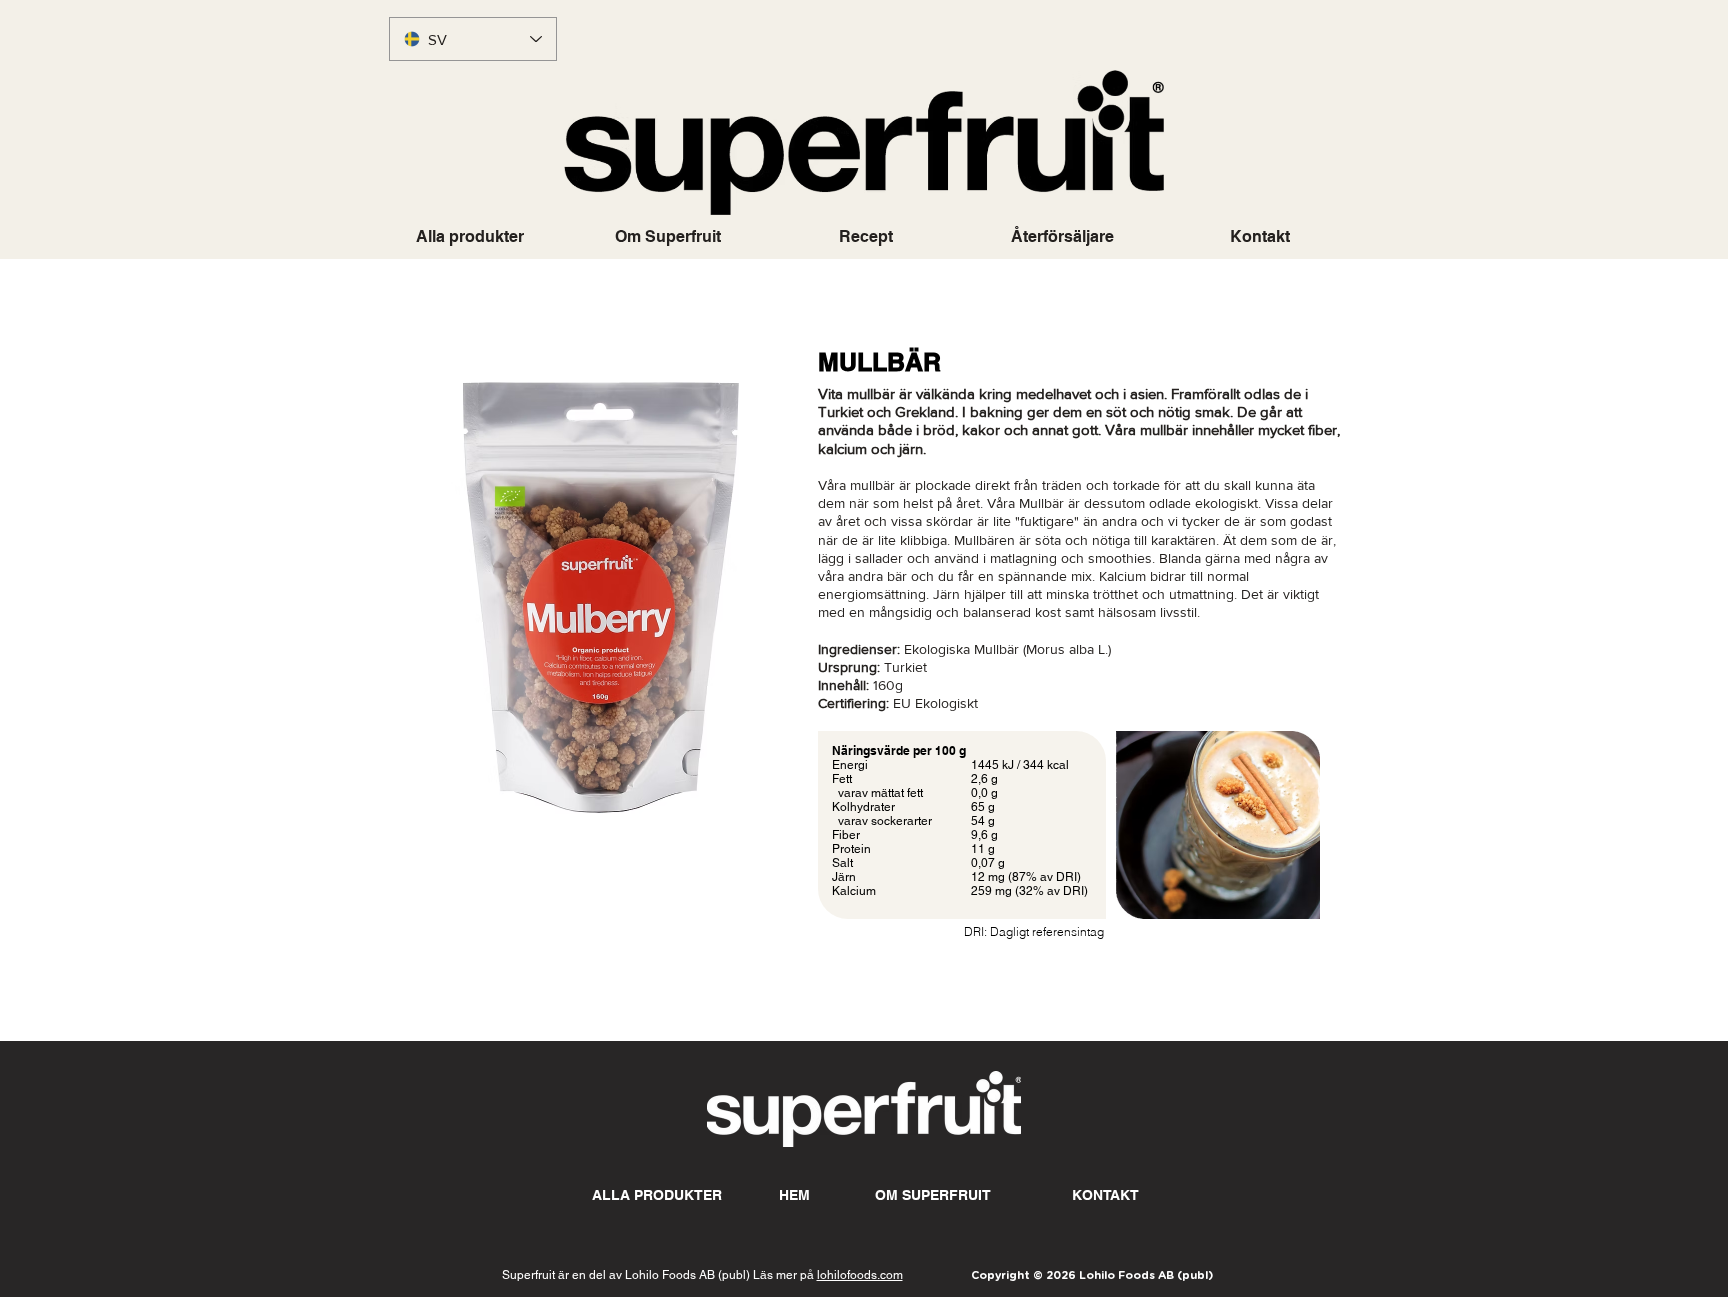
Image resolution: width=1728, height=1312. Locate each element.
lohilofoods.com (860, 1275)
